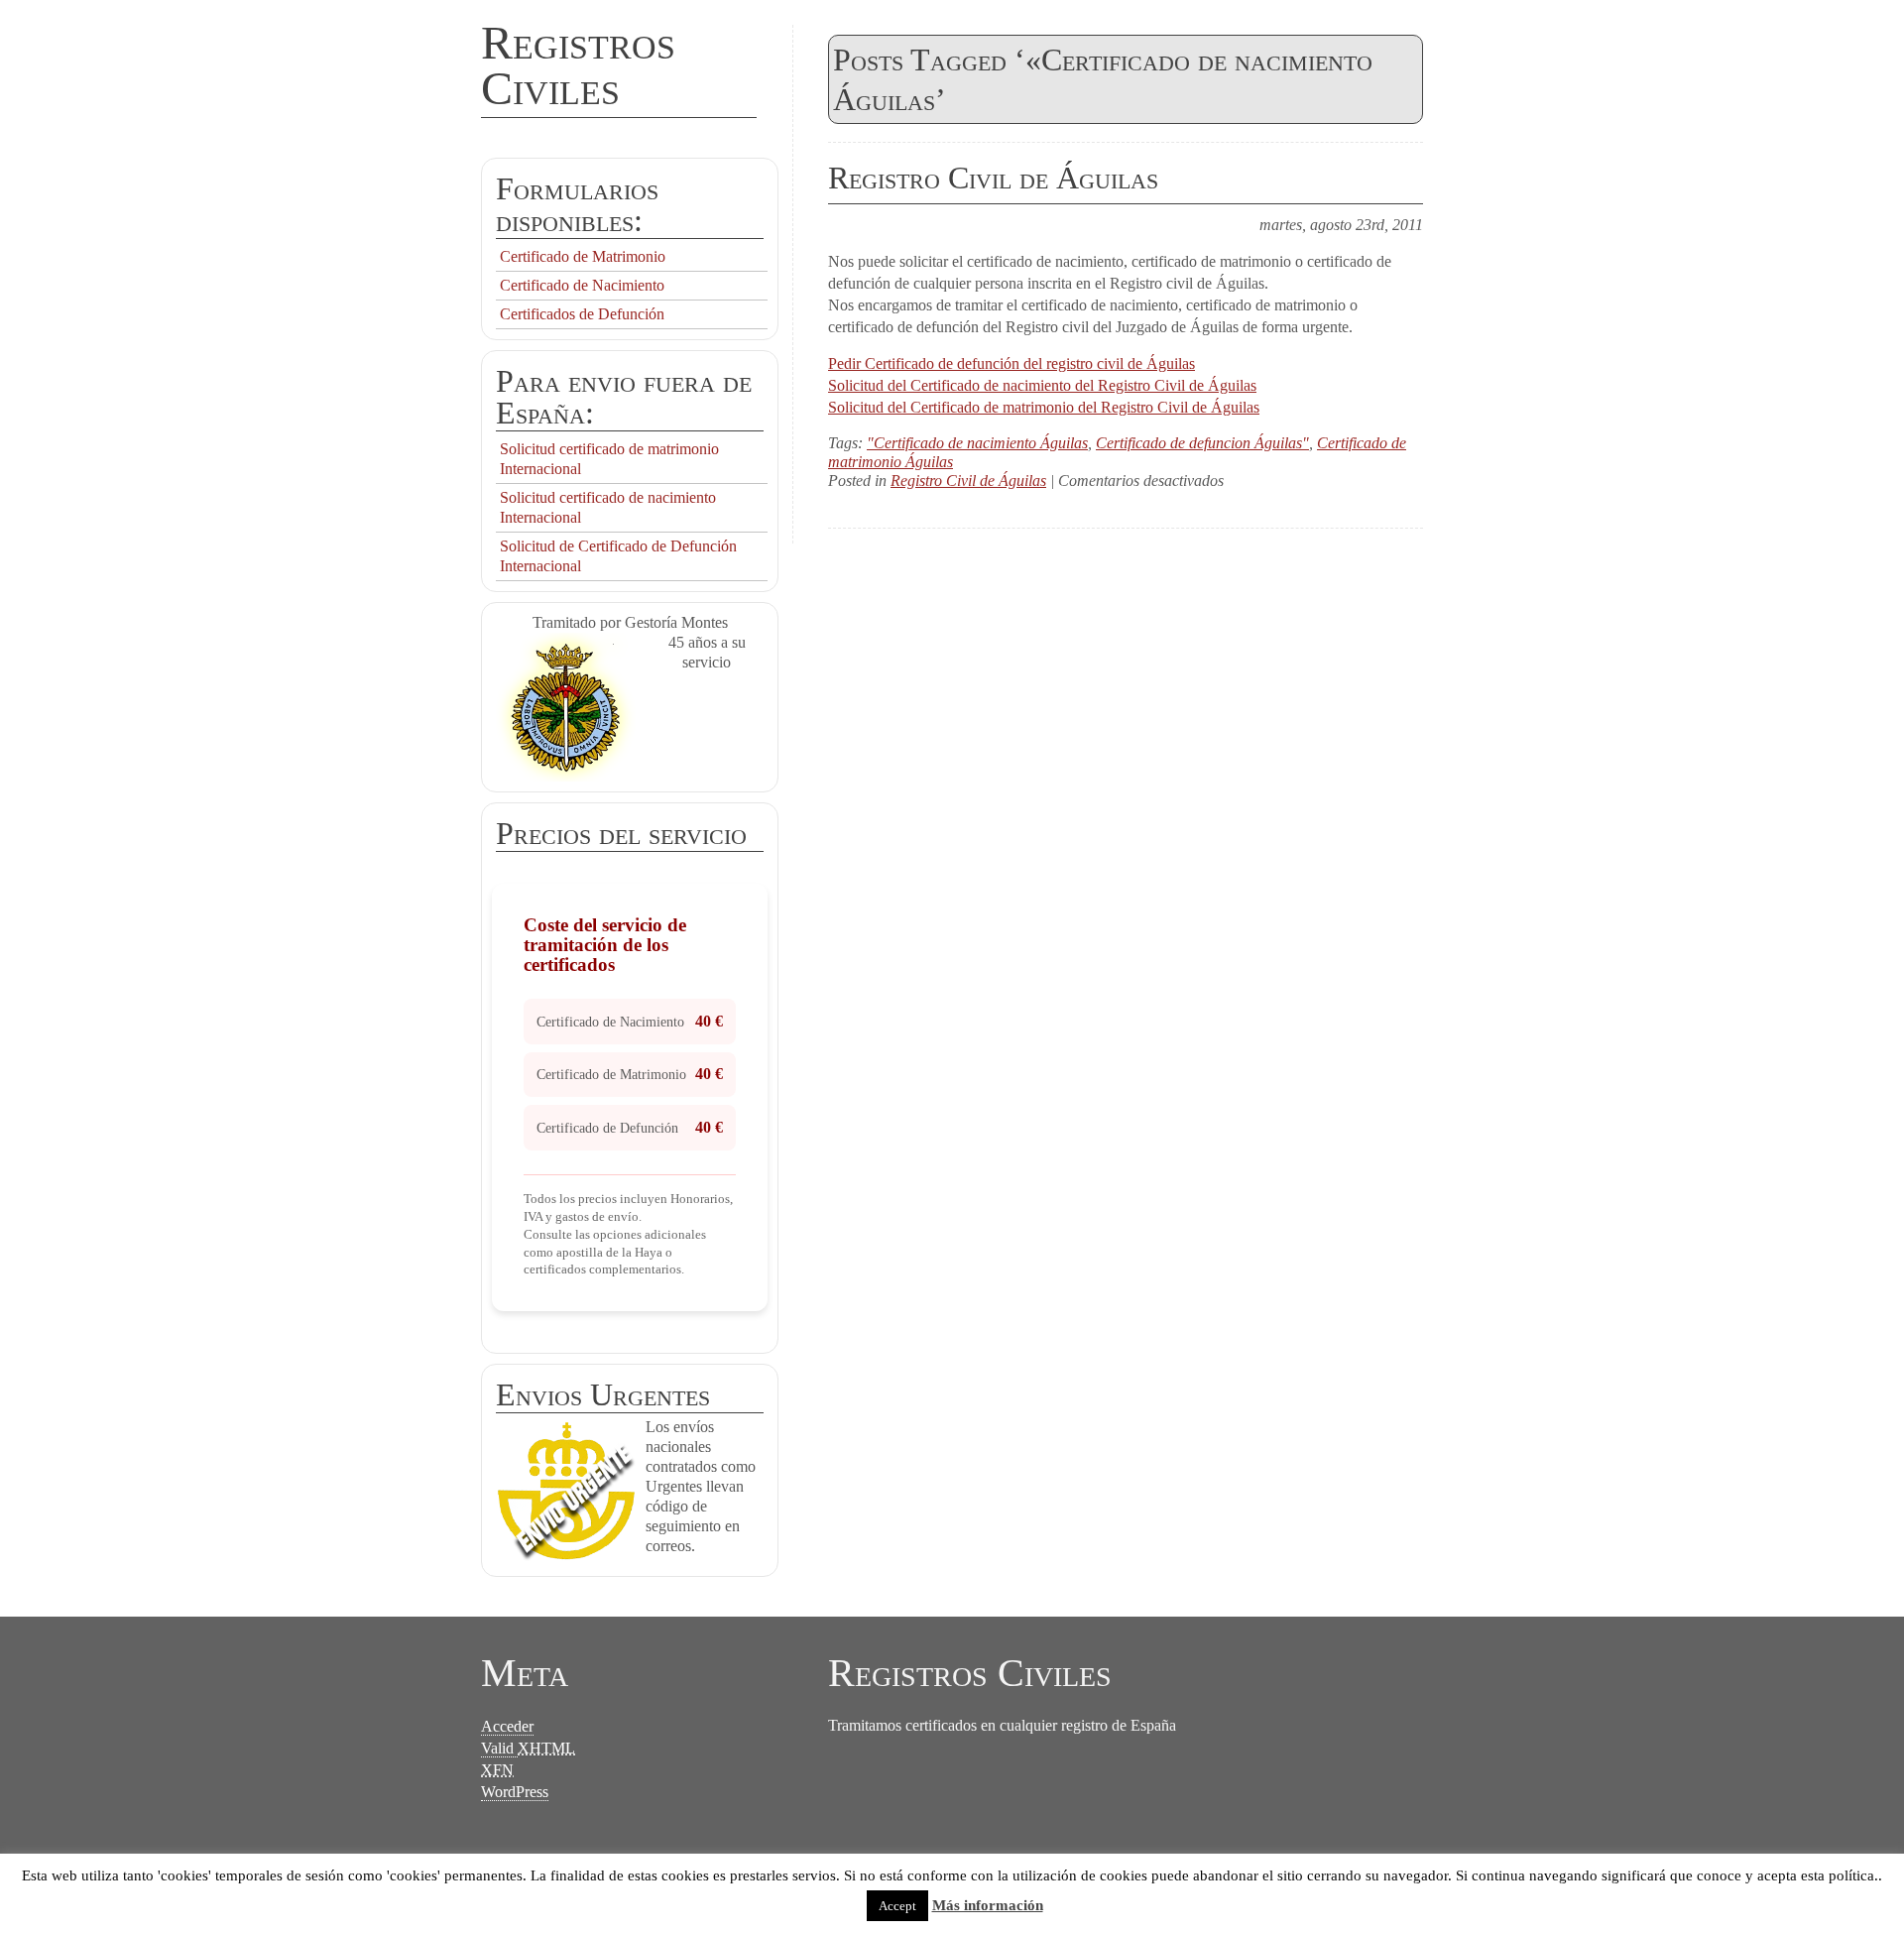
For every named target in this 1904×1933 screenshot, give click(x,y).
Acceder (507, 1726)
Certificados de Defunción (582, 314)
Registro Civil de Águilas (993, 178)
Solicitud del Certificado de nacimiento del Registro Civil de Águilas (1042, 385)
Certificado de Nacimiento (582, 285)
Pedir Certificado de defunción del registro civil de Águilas (1011, 363)
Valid (528, 1748)
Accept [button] (897, 1906)
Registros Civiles (578, 65)
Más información (988, 1905)
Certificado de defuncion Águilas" (1202, 443)
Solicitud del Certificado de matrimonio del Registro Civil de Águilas (1044, 407)
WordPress (515, 1792)
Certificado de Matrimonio (583, 256)
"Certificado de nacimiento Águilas (977, 443)
